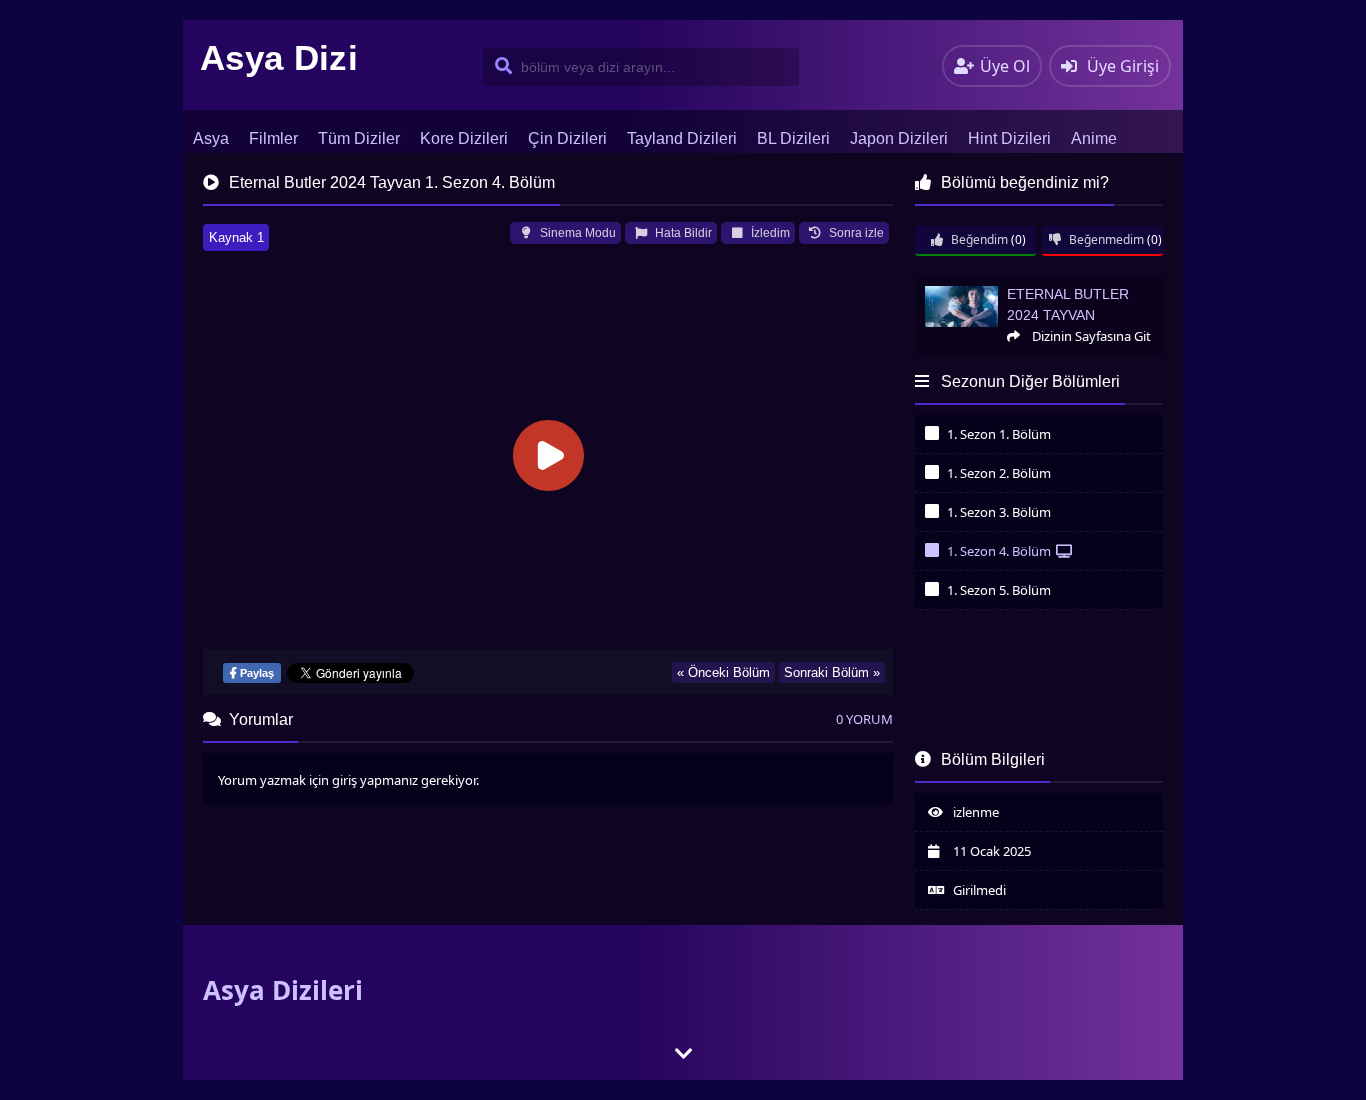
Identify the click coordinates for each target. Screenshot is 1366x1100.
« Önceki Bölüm (723, 672)
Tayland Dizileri (682, 138)
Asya (211, 138)
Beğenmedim (1105, 239)
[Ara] (499, 67)
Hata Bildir (682, 233)
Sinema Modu (576, 233)
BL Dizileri (793, 138)
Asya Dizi (279, 57)
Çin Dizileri (567, 138)
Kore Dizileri (464, 138)
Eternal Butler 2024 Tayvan (990, 284)
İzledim (769, 233)
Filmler (273, 138)
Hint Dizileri (1009, 138)
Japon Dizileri (899, 138)
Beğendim (978, 239)
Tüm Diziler (359, 138)
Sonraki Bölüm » (832, 672)
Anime (1094, 138)
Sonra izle (855, 233)
